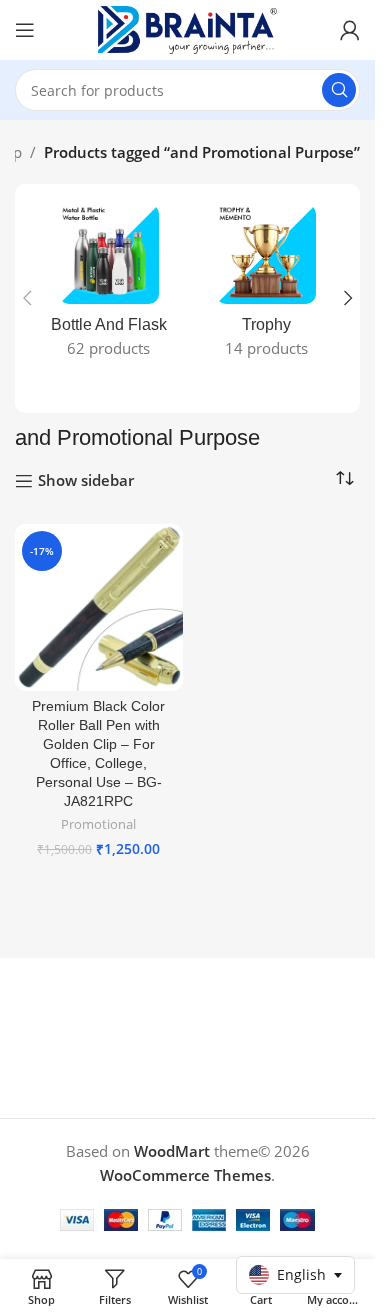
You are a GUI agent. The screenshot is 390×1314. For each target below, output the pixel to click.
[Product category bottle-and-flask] (109, 287)
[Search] (339, 90)
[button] (27, 298)
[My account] (350, 30)
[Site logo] (188, 28)
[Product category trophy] (267, 287)
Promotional (98, 824)
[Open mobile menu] (25, 30)
